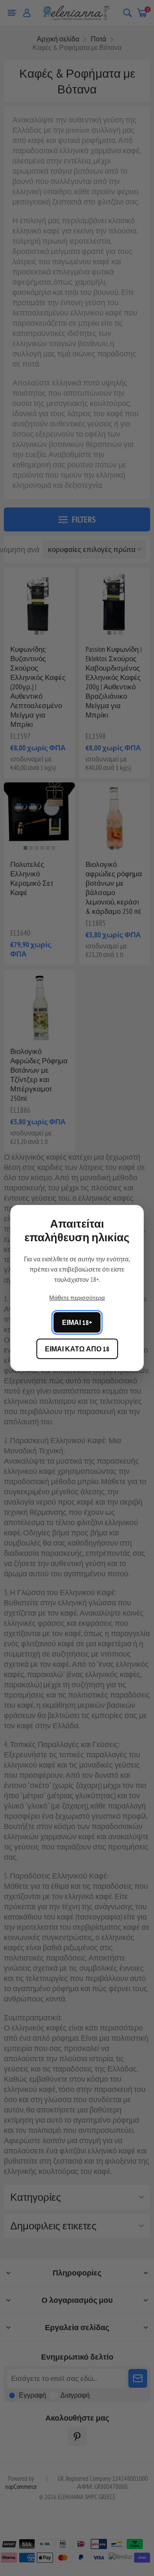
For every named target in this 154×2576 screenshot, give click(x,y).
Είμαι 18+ (77, 1322)
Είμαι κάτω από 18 (77, 1349)
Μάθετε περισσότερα (77, 1298)
